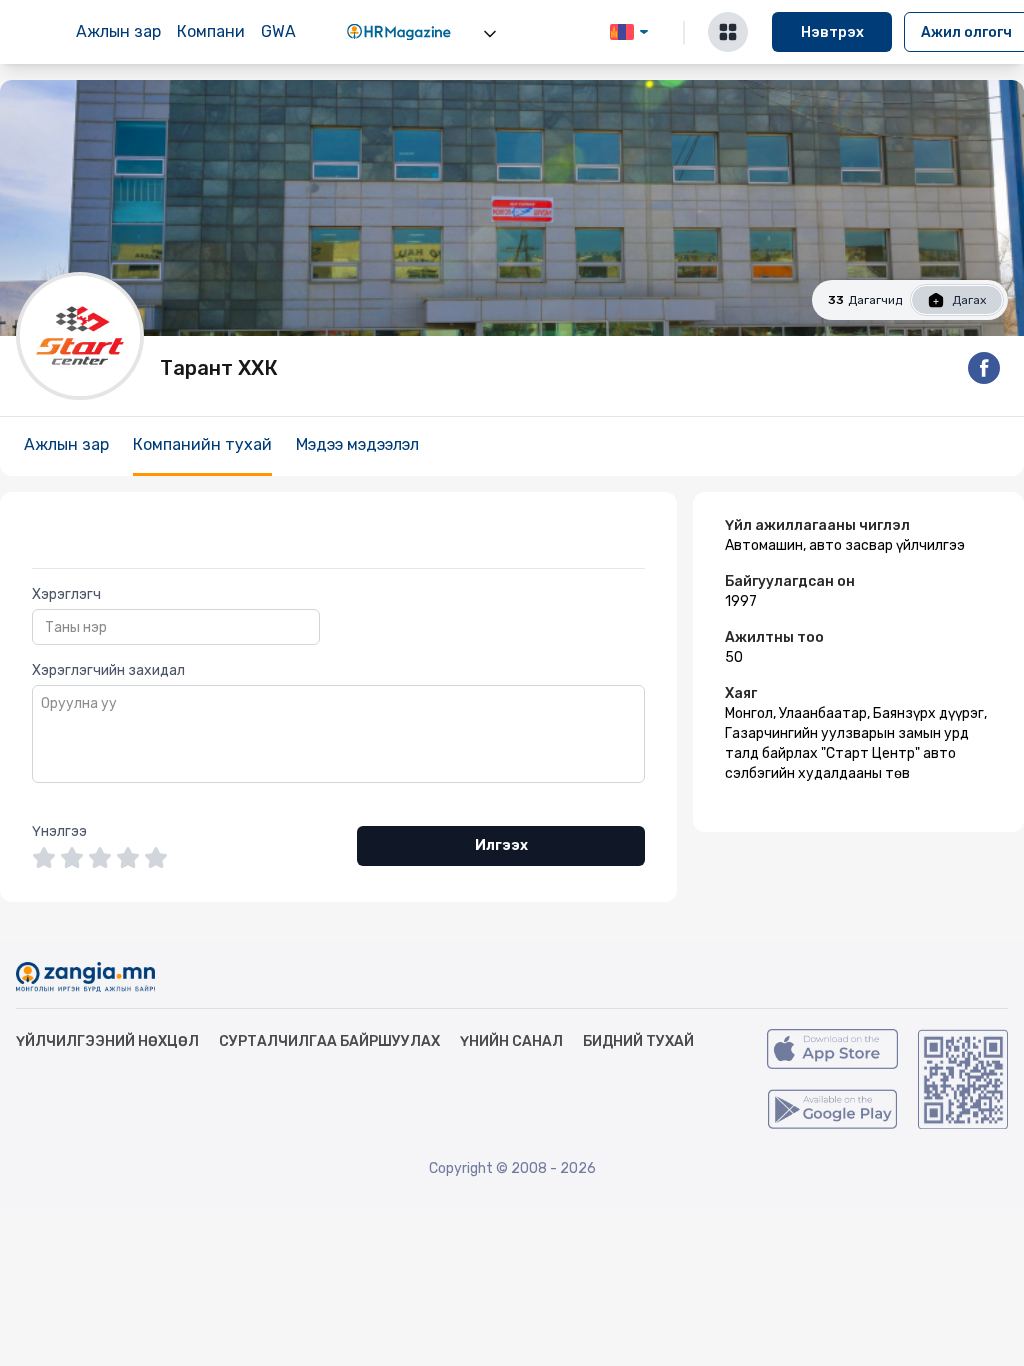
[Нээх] (490, 34)
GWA (278, 31)
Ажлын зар (118, 31)
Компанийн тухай (202, 444)
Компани (211, 31)
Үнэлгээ (59, 831)
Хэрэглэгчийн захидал (108, 670)
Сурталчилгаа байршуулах (329, 1041)
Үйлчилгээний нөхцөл (107, 1041)
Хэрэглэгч (66, 594)
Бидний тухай (638, 1041)
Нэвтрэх (832, 32)
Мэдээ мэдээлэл (357, 444)
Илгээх (501, 845)
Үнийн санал (511, 1041)
